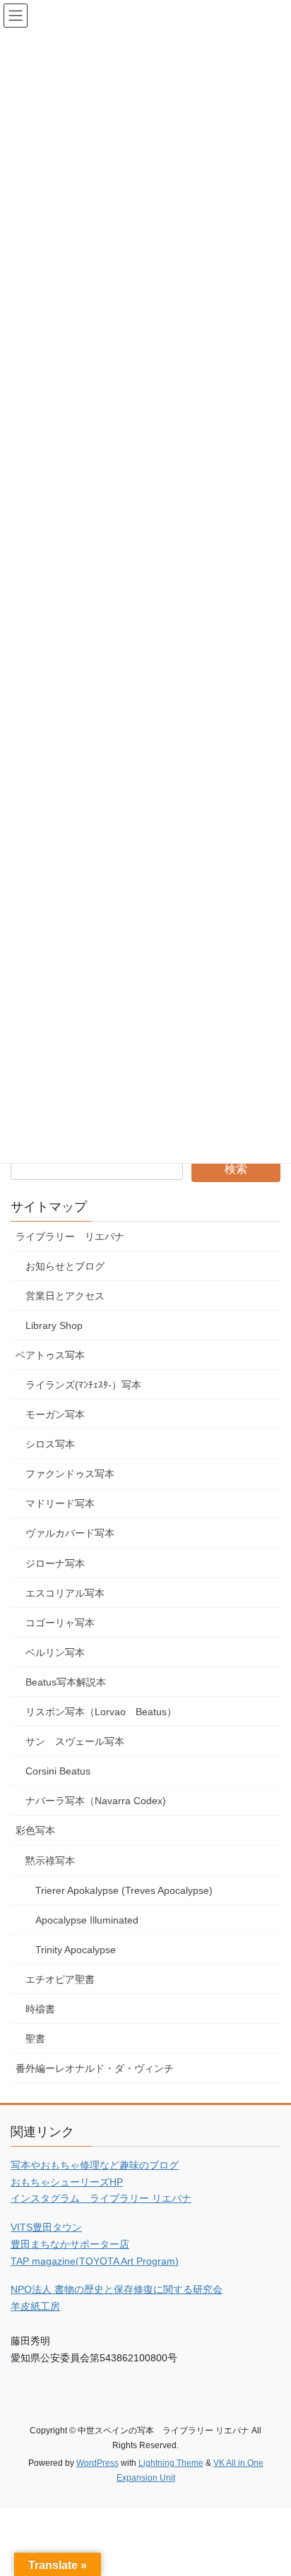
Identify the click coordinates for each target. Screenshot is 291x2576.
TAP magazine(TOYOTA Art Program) (95, 2261)
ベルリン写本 (55, 1652)
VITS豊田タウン (46, 2227)
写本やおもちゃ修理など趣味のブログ (95, 2165)
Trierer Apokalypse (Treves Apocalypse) (124, 1890)
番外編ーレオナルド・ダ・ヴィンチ (95, 2068)
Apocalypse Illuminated (87, 1920)
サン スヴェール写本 (75, 1741)
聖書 (35, 2039)
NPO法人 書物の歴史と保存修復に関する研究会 (117, 2289)
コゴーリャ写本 (60, 1623)
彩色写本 (35, 1830)
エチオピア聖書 (60, 1979)
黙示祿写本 (50, 1861)
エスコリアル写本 (65, 1593)
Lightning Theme (171, 2463)
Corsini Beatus (58, 1771)
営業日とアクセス (65, 1296)
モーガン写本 (55, 1414)
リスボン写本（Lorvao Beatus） (101, 1712)
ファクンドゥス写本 (70, 1474)
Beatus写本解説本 (66, 1682)
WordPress (97, 2463)
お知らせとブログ (65, 1266)
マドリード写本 (60, 1503)
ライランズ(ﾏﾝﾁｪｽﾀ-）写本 (83, 1385)
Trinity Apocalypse (76, 1950)
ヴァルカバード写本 (70, 1533)
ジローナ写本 (55, 1563)
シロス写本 (50, 1444)
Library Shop (54, 1325)
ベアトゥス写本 (50, 1355)
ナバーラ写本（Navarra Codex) (96, 1801)
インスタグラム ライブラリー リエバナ (101, 2198)
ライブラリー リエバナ (70, 1236)
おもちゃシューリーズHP (67, 2182)
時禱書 (40, 2009)
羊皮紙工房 (35, 2306)
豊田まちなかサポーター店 (70, 2244)
